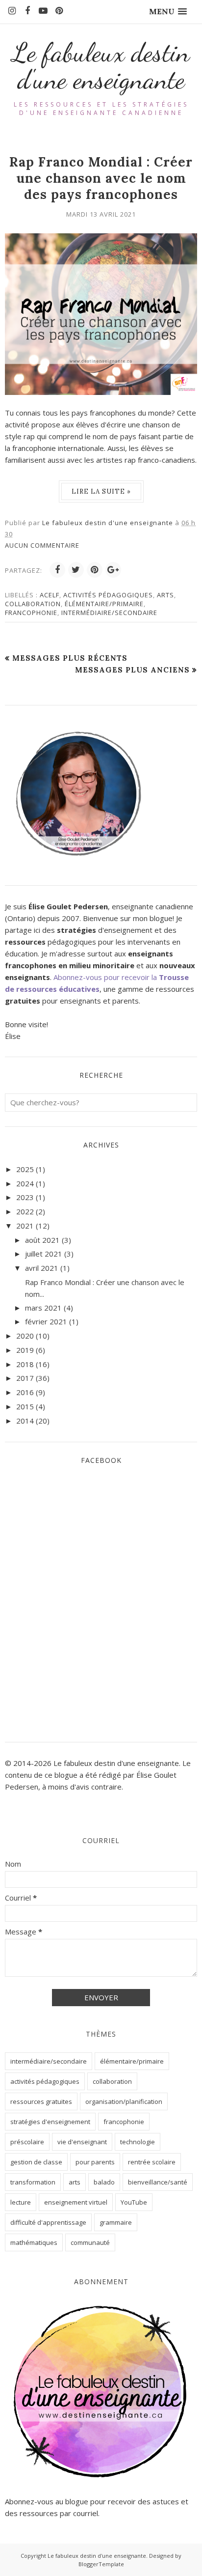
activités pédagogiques (108, 595)
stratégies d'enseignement (50, 2122)
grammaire (116, 2222)
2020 (25, 1336)
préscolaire (27, 2142)
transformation (33, 2182)
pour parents (95, 2162)
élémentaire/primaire (104, 604)
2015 (25, 1406)
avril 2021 (42, 1268)
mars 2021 (43, 1308)
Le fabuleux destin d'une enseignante (101, 66)
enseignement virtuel (76, 2202)
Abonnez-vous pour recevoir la (106, 977)
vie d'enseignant (82, 2142)
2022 (25, 1211)
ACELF (50, 595)
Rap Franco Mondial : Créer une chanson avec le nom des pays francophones (101, 178)
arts (165, 595)
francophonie (31, 613)
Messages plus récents (70, 658)
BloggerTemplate (101, 2564)
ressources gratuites (41, 2101)
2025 (25, 1169)
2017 (25, 1378)
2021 (25, 1226)
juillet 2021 (44, 1254)
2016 (25, 1392)
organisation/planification (124, 2101)
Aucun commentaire (42, 545)
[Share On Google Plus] (113, 570)
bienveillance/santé (158, 2182)
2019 (25, 1350)
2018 (25, 1364)
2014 (25, 1421)
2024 (25, 1183)
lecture (21, 2202)
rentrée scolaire (152, 2162)
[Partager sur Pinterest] (95, 570)
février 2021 (46, 1321)
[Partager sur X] (76, 570)
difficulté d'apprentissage (48, 2222)
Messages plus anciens (132, 670)
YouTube (134, 2202)
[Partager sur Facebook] (57, 570)
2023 (25, 1197)
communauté (90, 2242)
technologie (138, 2142)
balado (104, 2182)
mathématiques (34, 2242)
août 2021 (42, 1240)
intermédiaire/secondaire (109, 613)
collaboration (33, 604)
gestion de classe (36, 2162)
